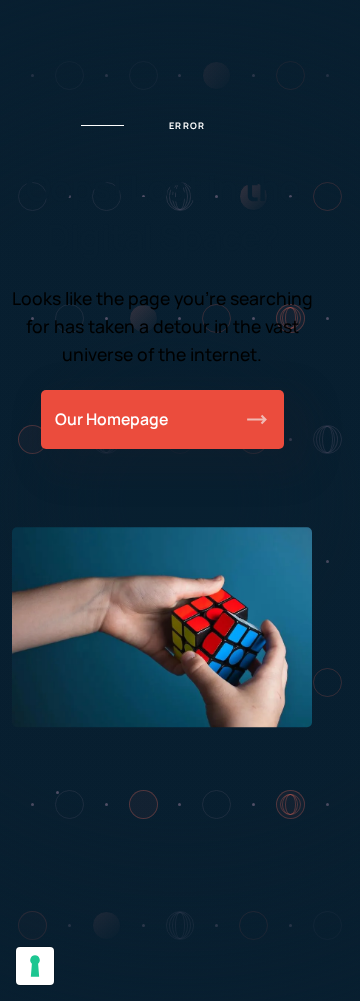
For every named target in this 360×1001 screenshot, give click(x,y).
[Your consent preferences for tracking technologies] (35, 966)
